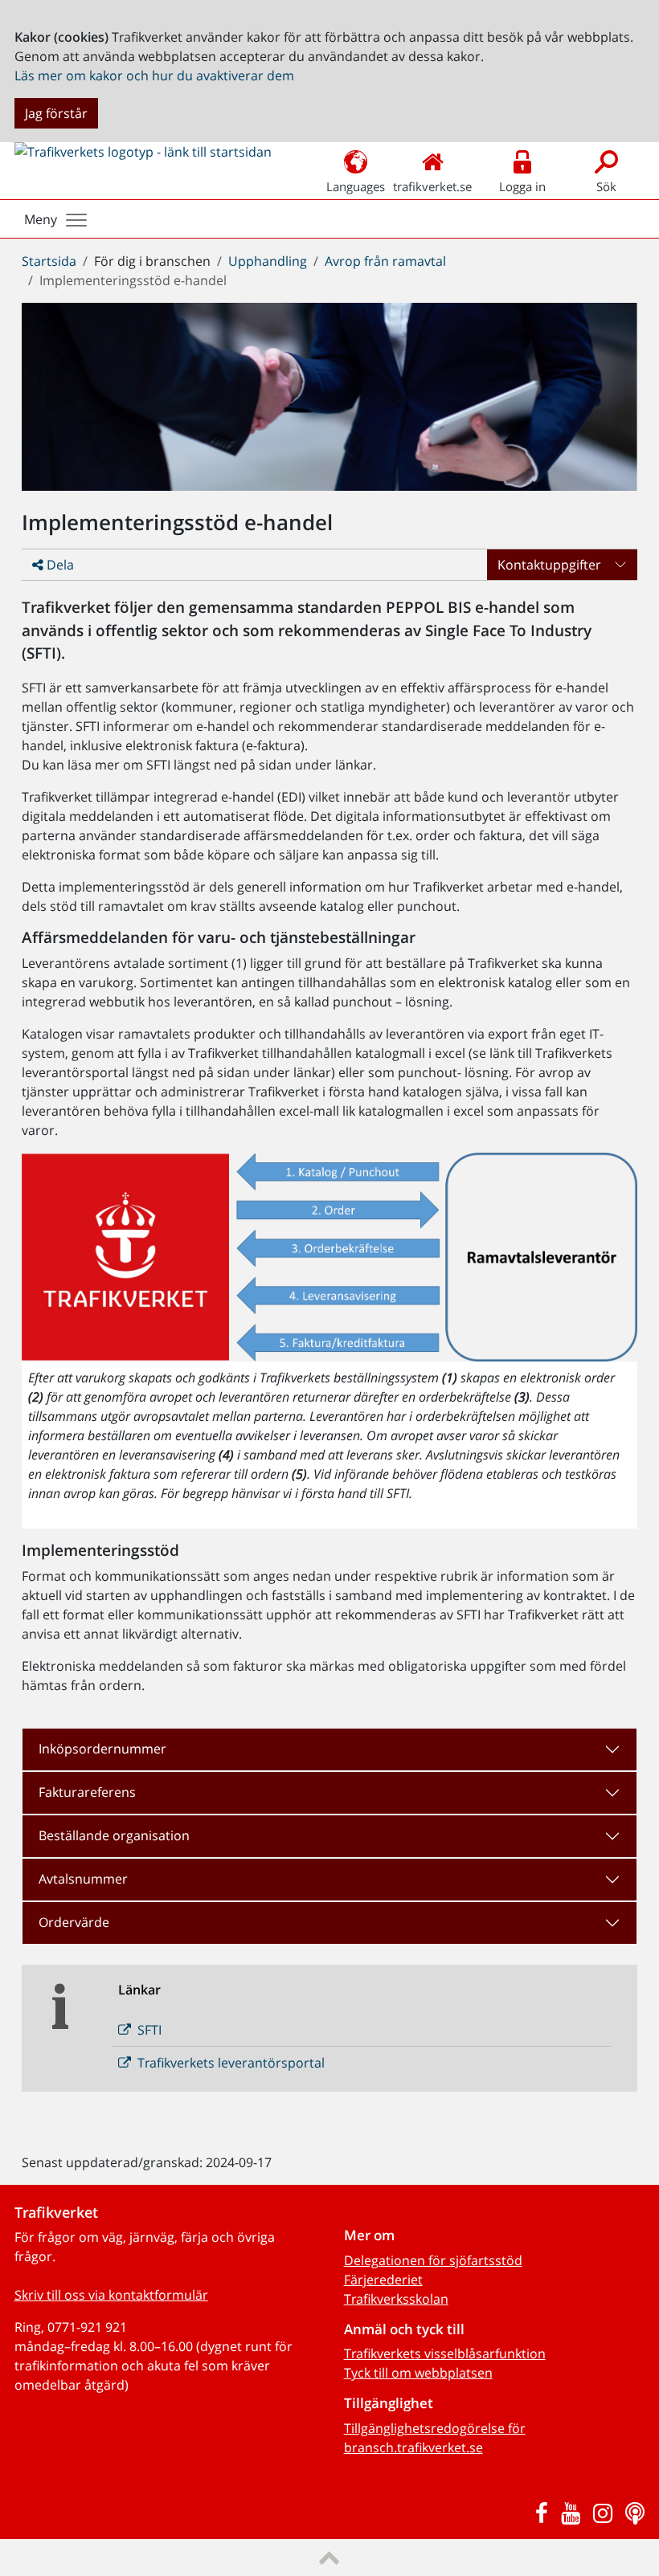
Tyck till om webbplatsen (418, 2373)
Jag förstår (56, 113)
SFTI (149, 2030)
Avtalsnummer (83, 1879)
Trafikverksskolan (396, 2299)
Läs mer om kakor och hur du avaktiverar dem (154, 76)
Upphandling (268, 261)
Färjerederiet (383, 2280)
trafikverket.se (432, 186)
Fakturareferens (87, 1792)
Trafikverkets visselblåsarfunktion (445, 2354)
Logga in (522, 186)
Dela (59, 565)
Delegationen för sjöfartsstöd (433, 2260)
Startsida (49, 261)
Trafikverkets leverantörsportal (231, 2063)
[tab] (329, 1749)
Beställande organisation (114, 1835)
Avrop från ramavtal (385, 261)
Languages (356, 186)
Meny (41, 219)
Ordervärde (74, 1922)
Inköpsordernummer (102, 1749)
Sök (606, 186)
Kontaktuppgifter (549, 565)
